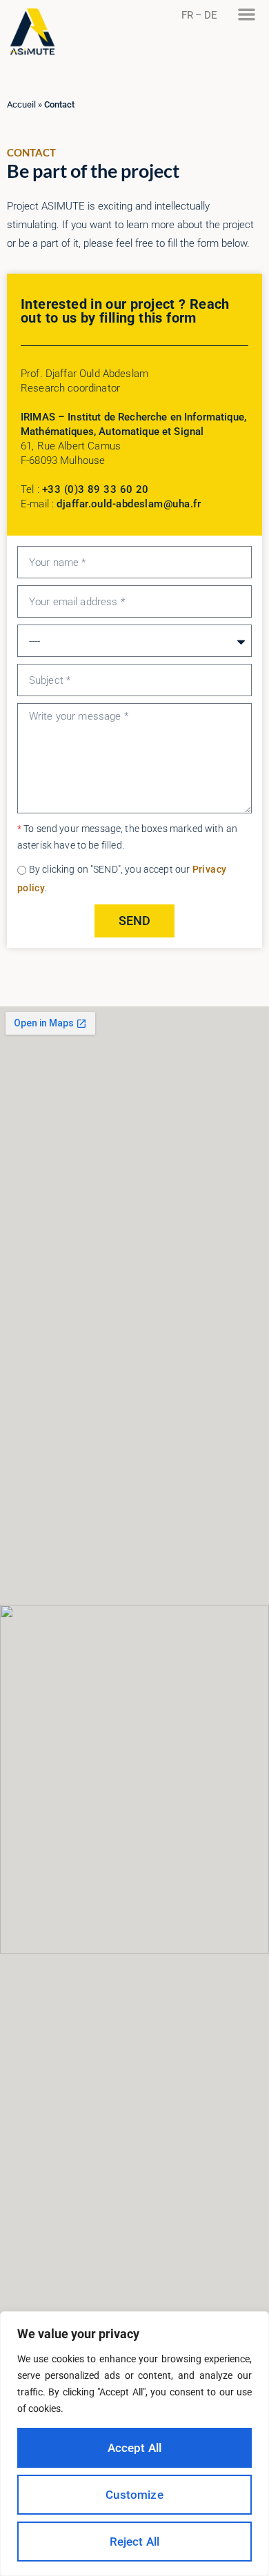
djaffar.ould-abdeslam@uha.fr (129, 504)
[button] (247, 14)
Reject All (135, 2542)
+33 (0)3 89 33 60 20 (96, 489)
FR (187, 15)
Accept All (135, 2448)
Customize (134, 2495)
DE (211, 15)
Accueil (21, 104)
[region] (134, 2444)
